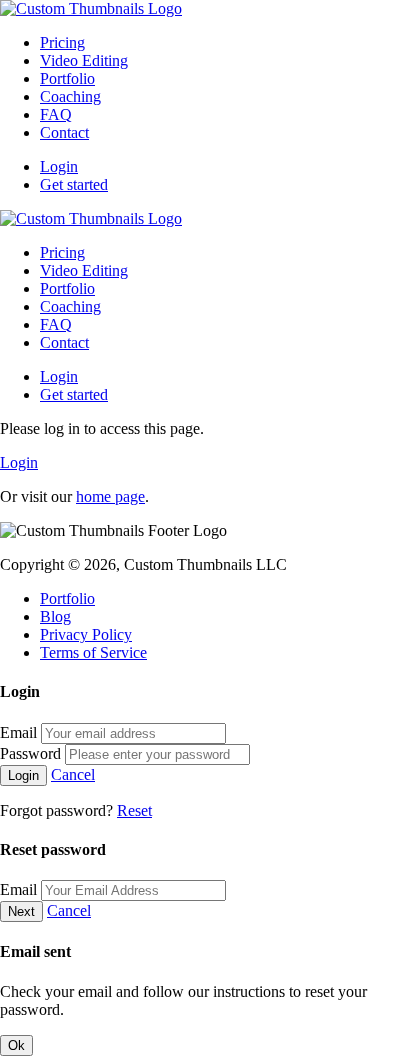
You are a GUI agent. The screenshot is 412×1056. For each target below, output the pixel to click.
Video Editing (84, 60)
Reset (134, 810)
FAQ (56, 114)
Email (18, 732)
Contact (64, 132)
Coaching (70, 96)
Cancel (73, 774)
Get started (74, 184)
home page (110, 496)
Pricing (62, 42)
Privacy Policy (86, 634)
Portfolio (67, 78)
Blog (55, 616)
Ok (16, 1045)
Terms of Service (93, 652)
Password (30, 753)
